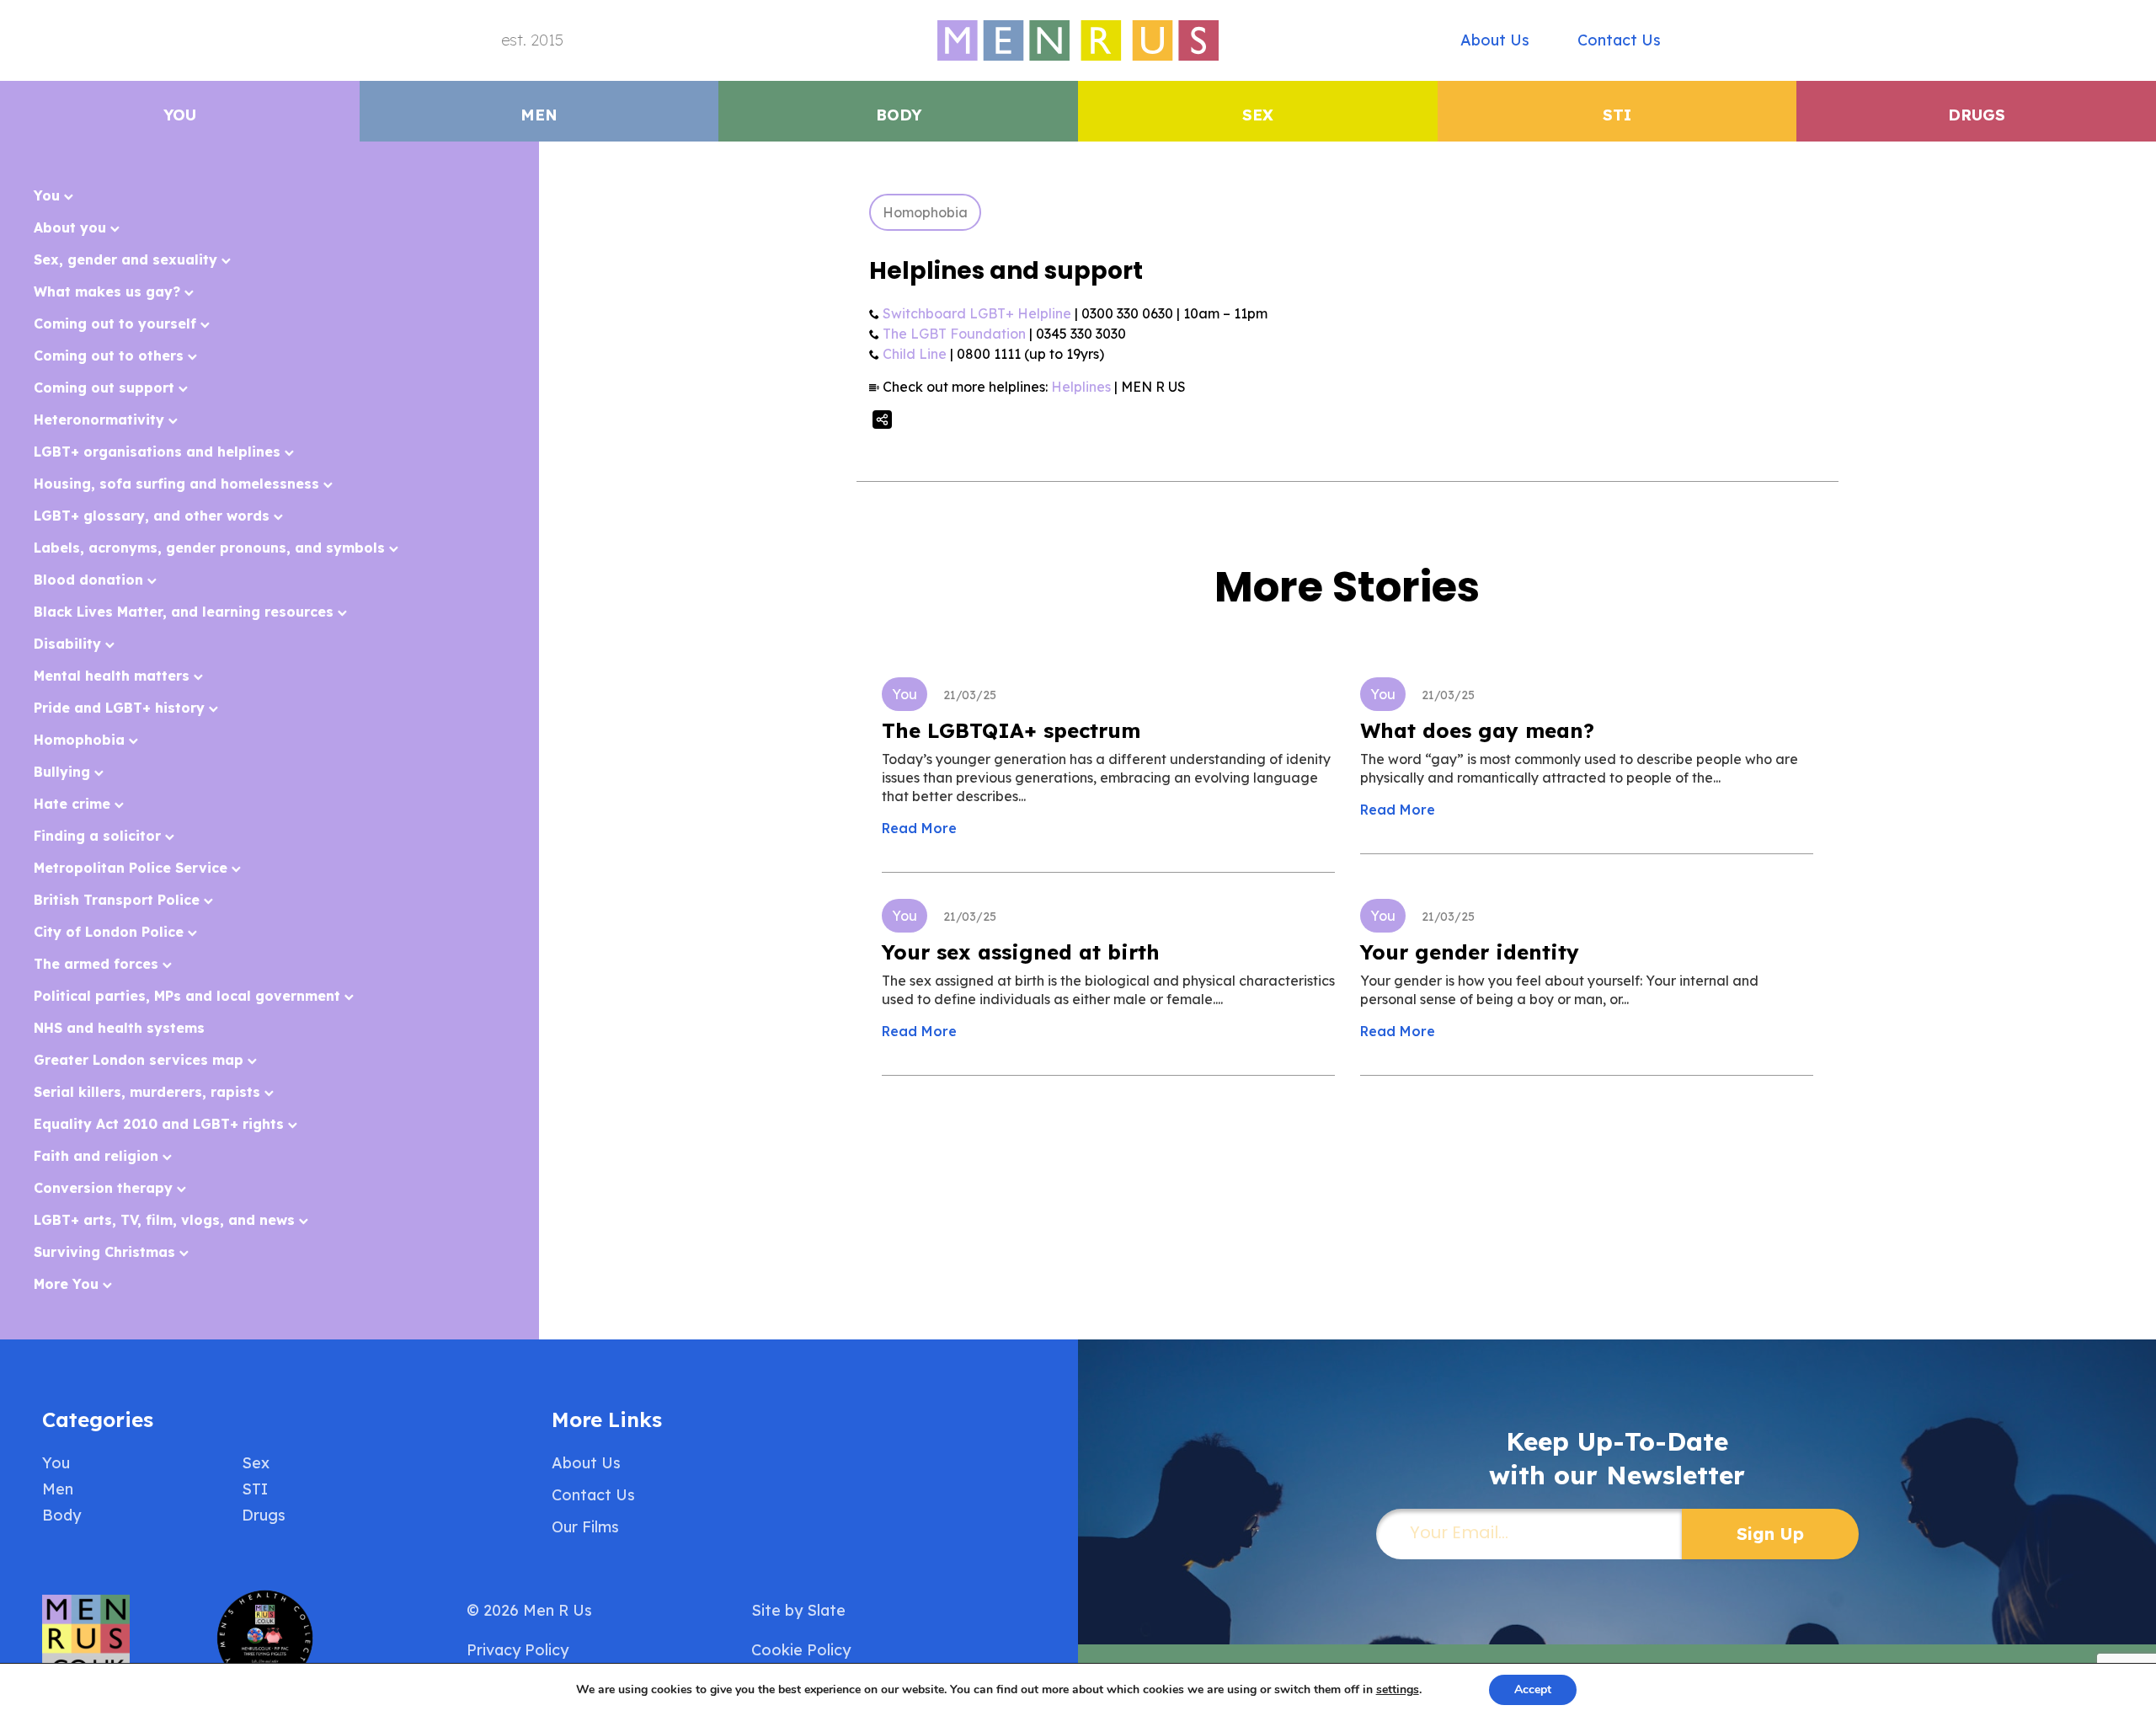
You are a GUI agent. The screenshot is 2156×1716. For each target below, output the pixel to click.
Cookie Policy (801, 1650)
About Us (1495, 40)
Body (899, 115)
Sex (1258, 115)
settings (1398, 1690)
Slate (826, 1610)
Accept (1533, 1689)
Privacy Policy (518, 1650)
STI (1617, 115)
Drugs (1977, 115)
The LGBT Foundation (954, 334)
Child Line (915, 354)
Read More (919, 828)
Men (539, 115)
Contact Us (1619, 40)
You (180, 115)
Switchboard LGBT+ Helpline (977, 313)
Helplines (1081, 387)
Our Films (585, 1527)
